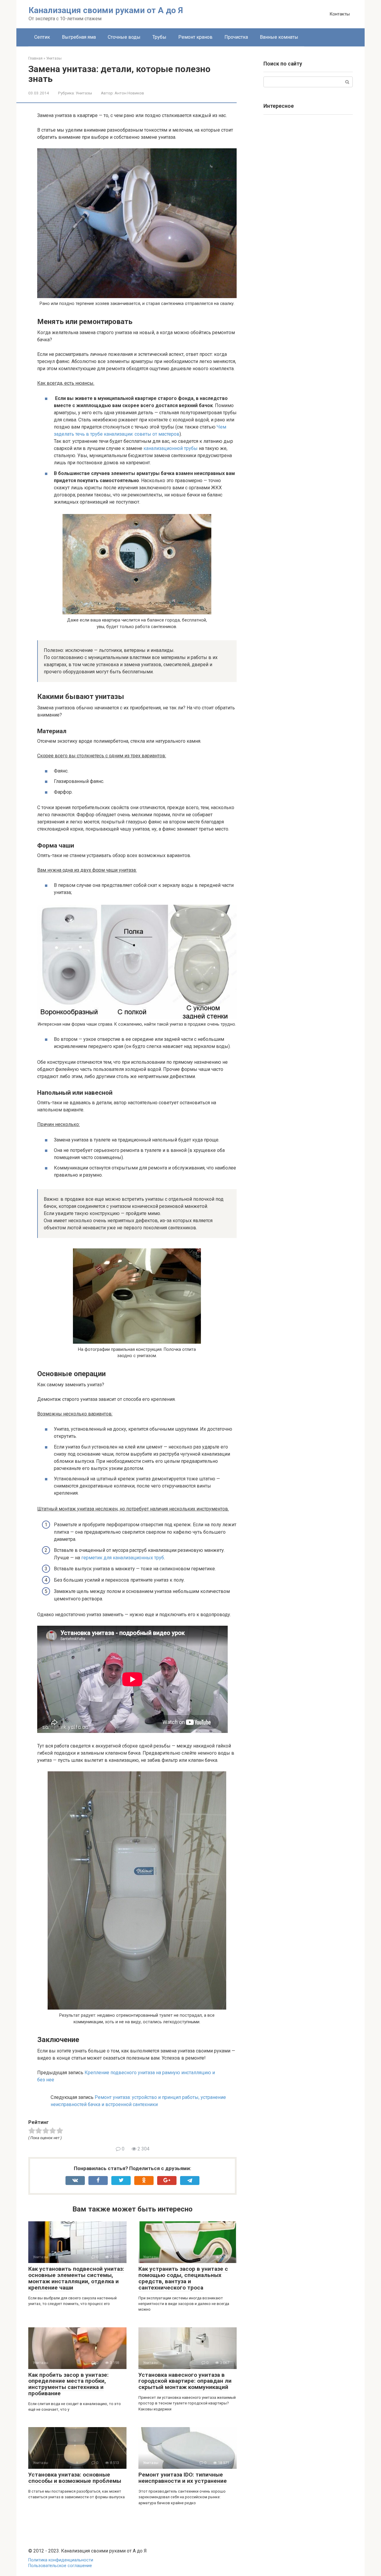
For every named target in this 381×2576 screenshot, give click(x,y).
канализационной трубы (171, 448)
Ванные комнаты (279, 37)
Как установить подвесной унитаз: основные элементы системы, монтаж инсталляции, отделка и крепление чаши (76, 2278)
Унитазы (84, 93)
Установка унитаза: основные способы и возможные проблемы (75, 2478)
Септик (42, 37)
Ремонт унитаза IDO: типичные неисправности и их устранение (183, 2478)
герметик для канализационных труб (123, 1558)
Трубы (159, 37)
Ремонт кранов (195, 37)
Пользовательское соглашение (60, 2566)
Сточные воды (124, 37)
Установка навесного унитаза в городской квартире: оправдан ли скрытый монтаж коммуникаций (185, 2381)
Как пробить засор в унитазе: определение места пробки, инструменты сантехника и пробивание (68, 2384)
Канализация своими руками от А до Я (106, 10)
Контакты (340, 14)
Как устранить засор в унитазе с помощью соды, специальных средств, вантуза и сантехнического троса (183, 2278)
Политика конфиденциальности (61, 2560)
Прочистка (236, 37)
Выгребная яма (79, 37)
